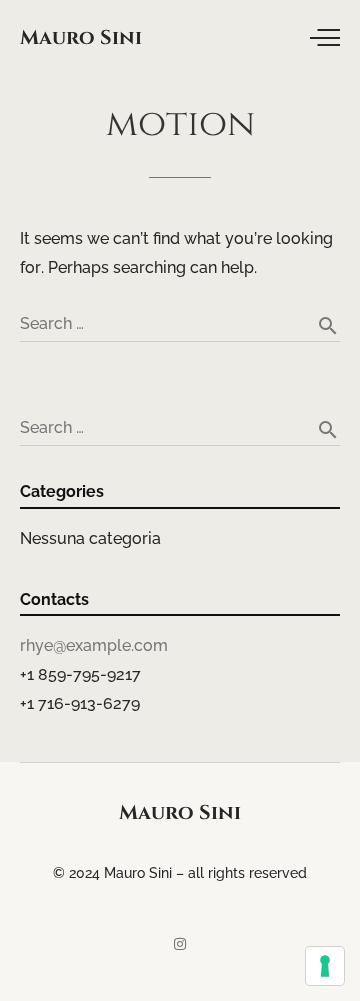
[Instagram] (180, 944)
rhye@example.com (94, 645)
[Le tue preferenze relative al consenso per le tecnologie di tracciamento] (325, 966)
